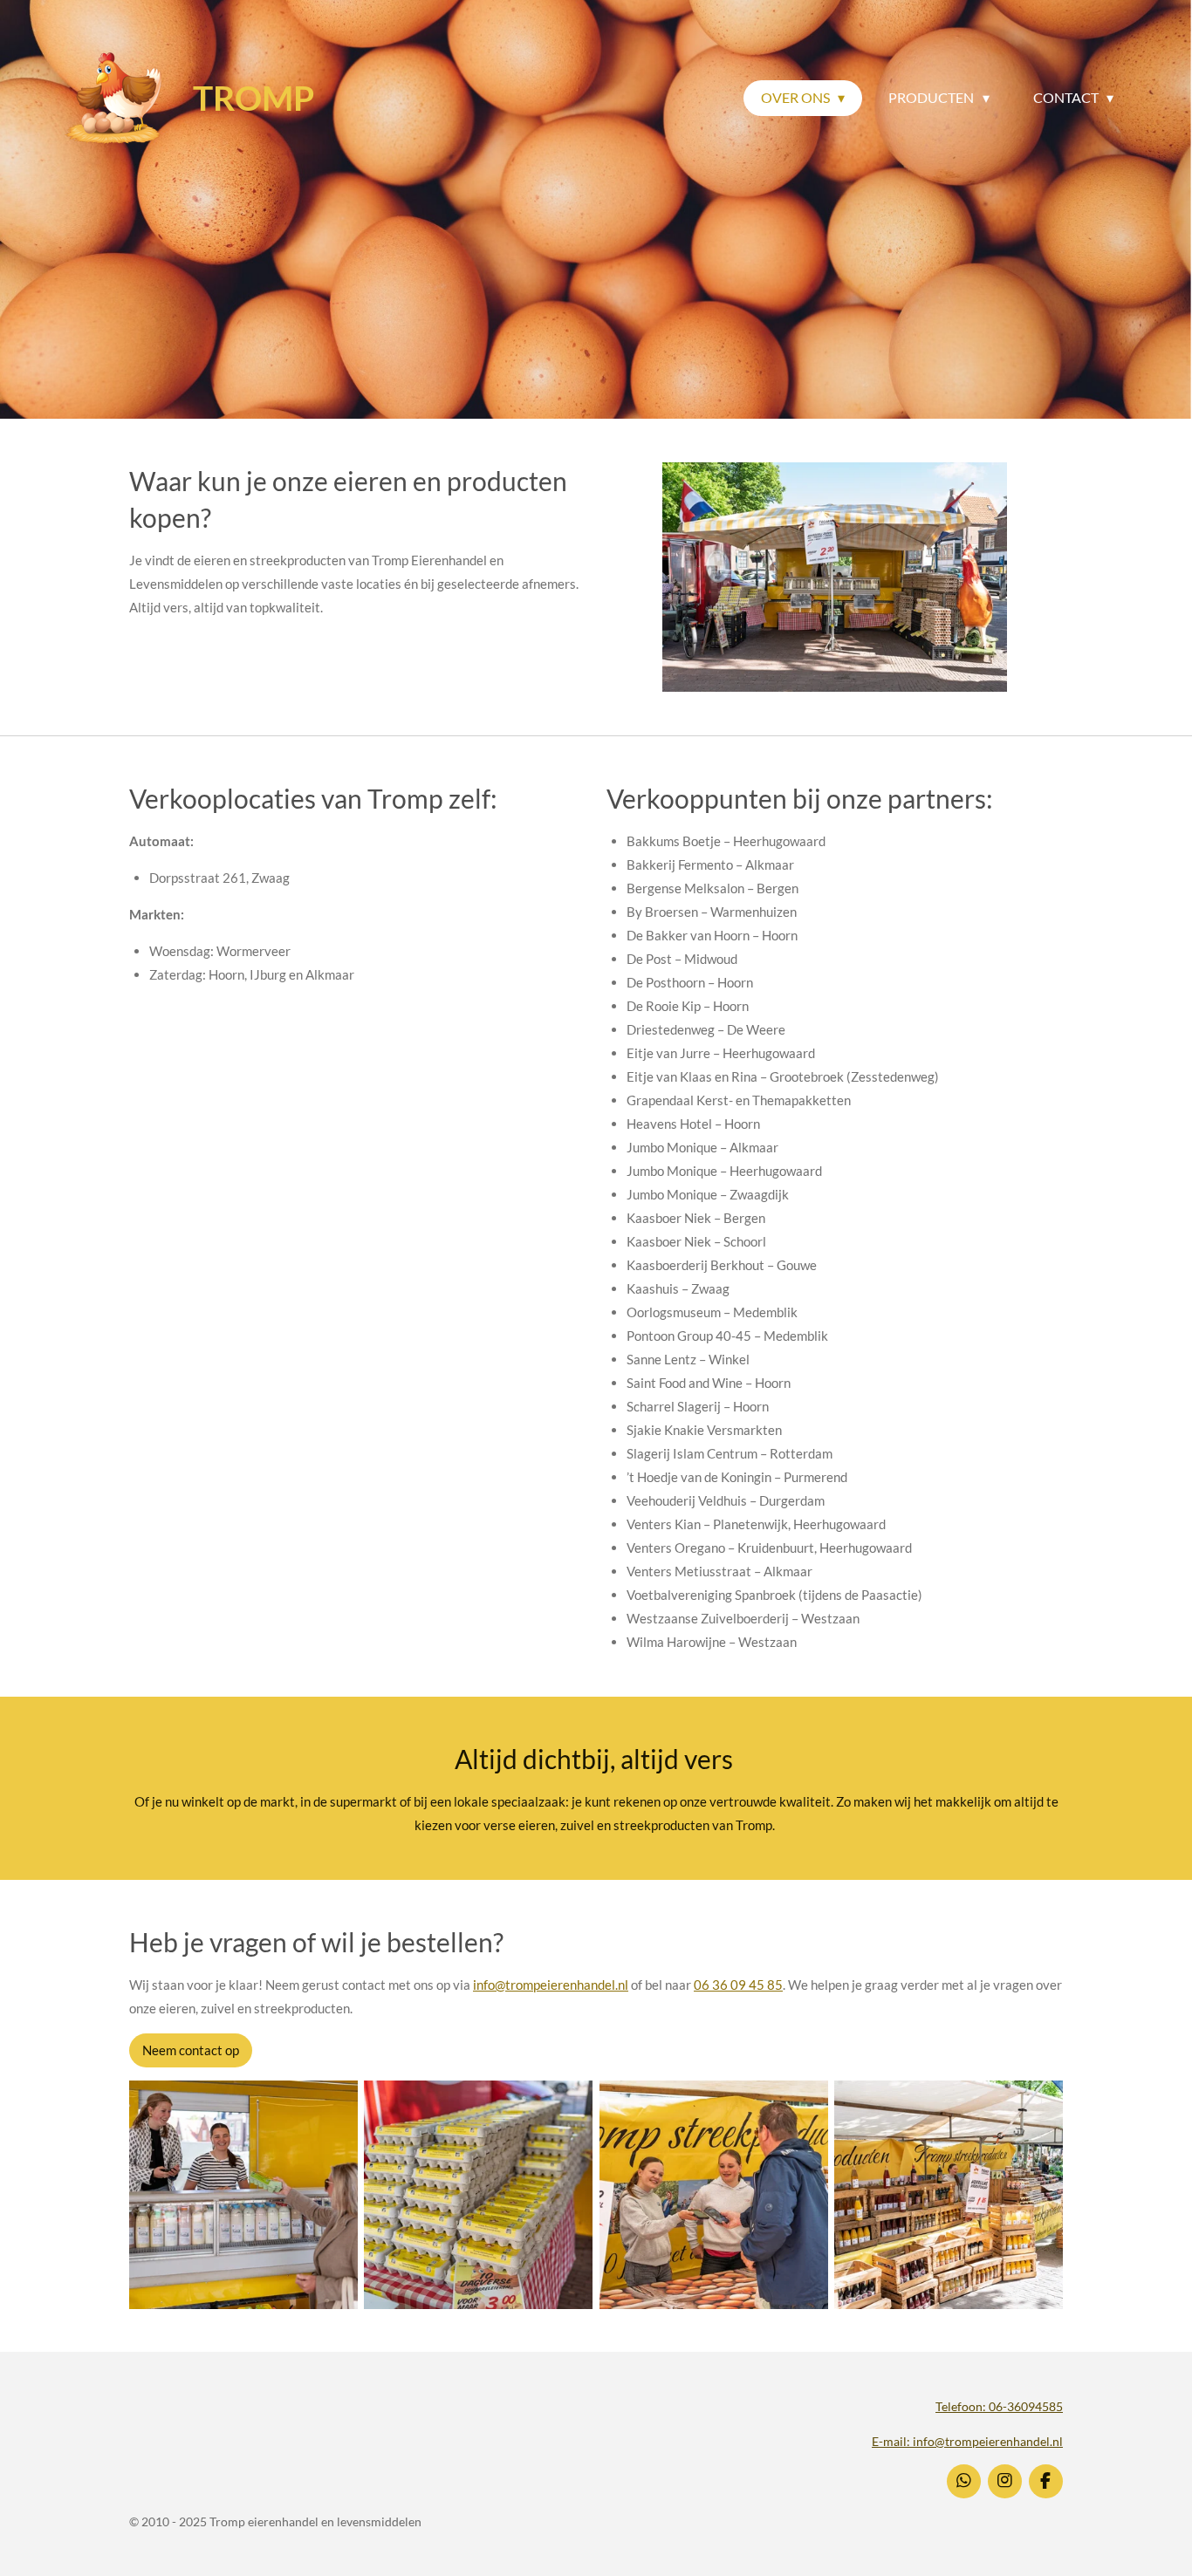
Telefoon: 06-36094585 (999, 2406)
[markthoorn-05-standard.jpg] (243, 2194)
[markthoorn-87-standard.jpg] (948, 2194)
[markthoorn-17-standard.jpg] (479, 2194)
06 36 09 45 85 (738, 1985)
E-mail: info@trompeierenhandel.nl (967, 2441)
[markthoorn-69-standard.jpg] (713, 2194)
